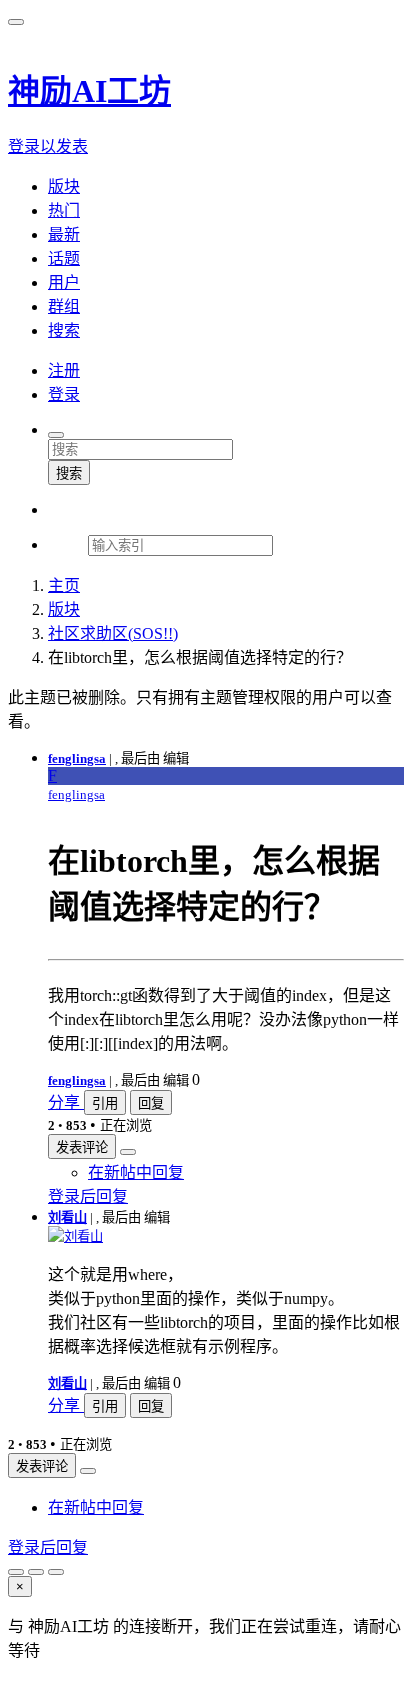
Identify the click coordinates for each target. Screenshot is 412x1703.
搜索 (69, 473)
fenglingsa (77, 758)
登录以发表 (48, 146)
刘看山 (67, 1217)
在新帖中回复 (136, 1172)
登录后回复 (88, 1196)
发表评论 (82, 1147)
